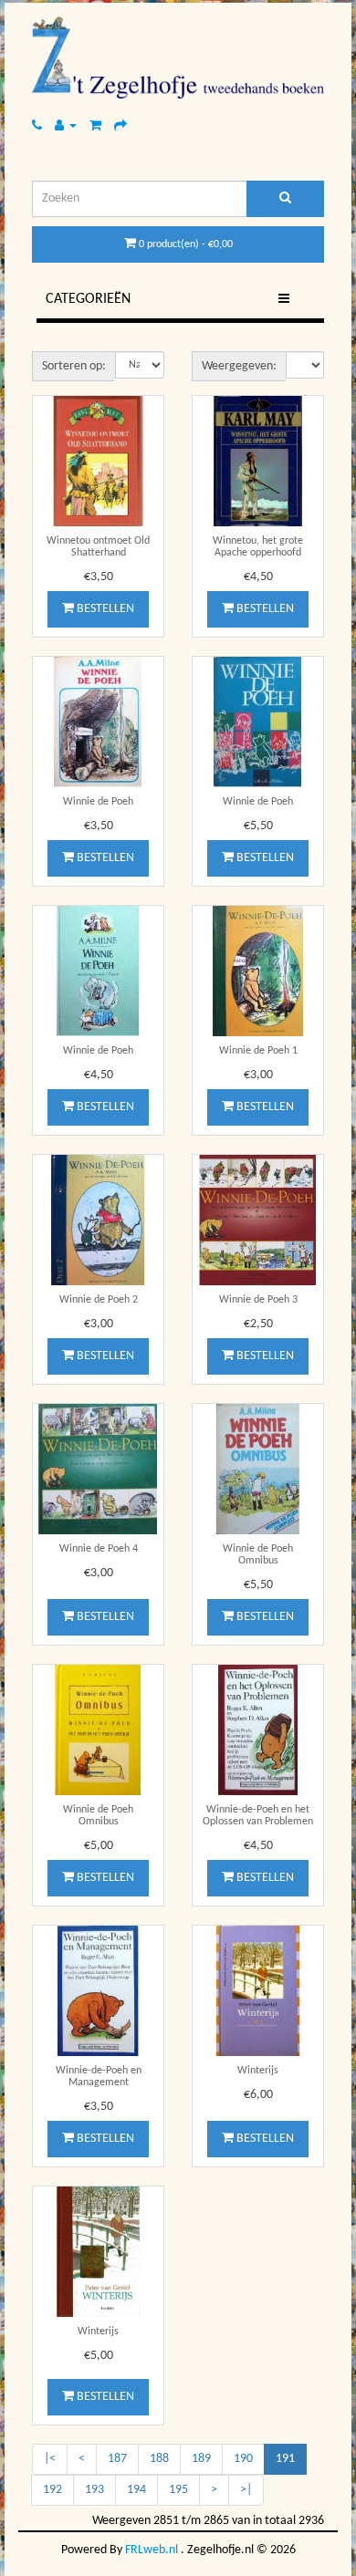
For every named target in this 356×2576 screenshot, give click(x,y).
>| (246, 2490)
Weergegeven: (239, 366)
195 (178, 2490)
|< (50, 2459)
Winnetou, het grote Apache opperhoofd (258, 547)
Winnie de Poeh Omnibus (258, 1555)
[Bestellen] (120, 125)
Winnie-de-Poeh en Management (99, 2077)
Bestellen (104, 609)
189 (201, 2459)
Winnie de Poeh (98, 802)
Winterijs (258, 2071)
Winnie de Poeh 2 (99, 1300)
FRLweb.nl (152, 2550)
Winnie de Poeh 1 (258, 1051)
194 (136, 2490)
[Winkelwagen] (95, 125)
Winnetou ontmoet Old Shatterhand (98, 547)
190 (243, 2459)
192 (52, 2490)
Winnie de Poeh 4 (99, 1549)
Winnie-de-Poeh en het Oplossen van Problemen (258, 1816)
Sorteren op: (74, 366)
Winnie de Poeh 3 (258, 1300)
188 (159, 2459)
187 (117, 2459)
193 (94, 2490)
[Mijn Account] (66, 125)
